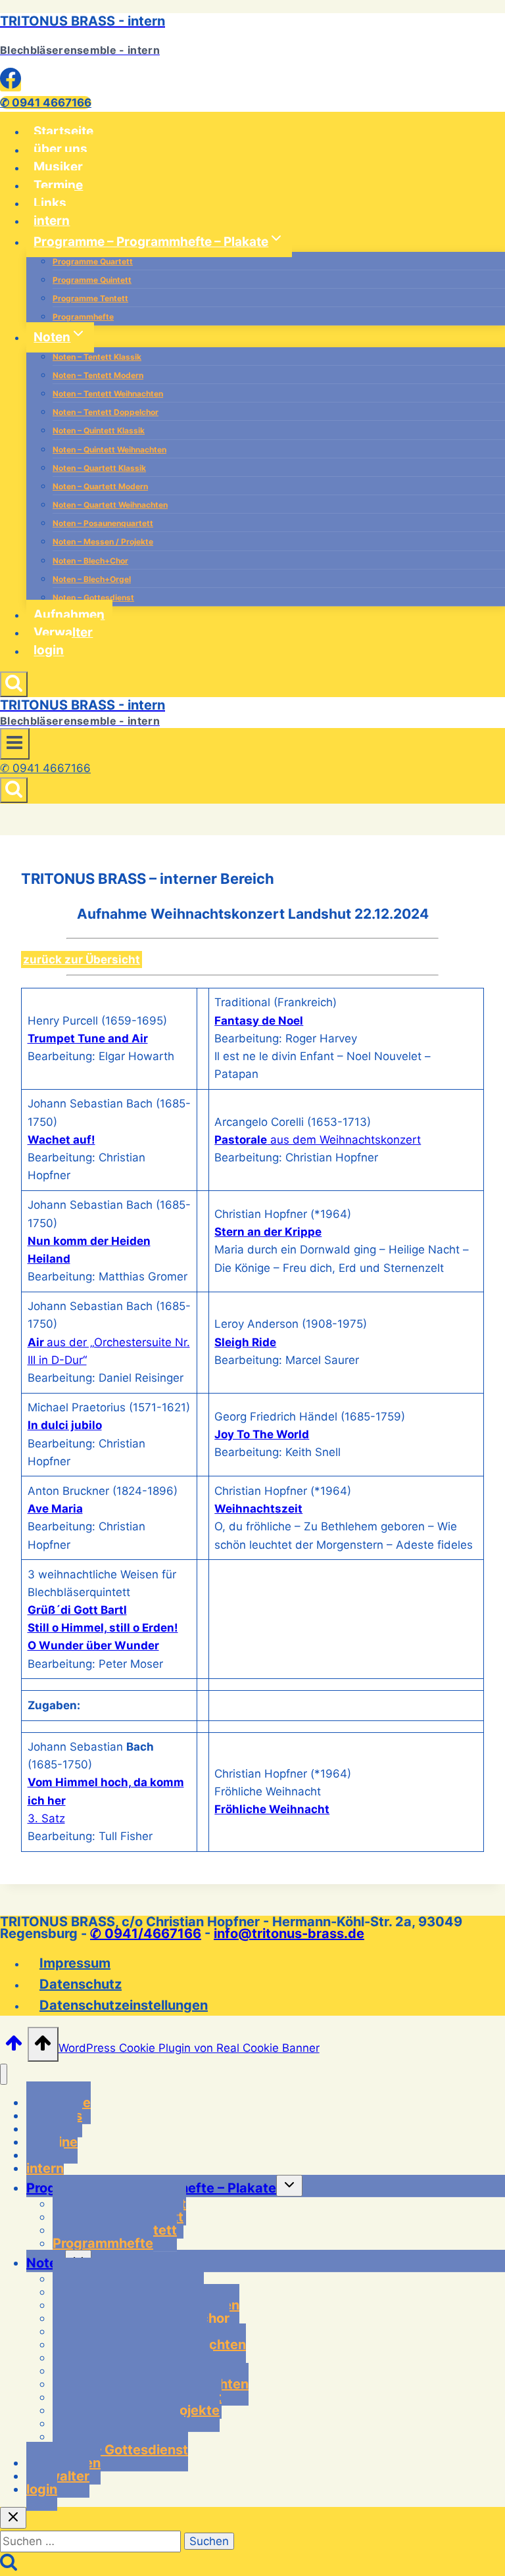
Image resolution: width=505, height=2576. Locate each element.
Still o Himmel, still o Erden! (103, 1628)
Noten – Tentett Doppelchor (106, 412)
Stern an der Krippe (268, 1232)
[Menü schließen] (4, 2075)
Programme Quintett (92, 280)
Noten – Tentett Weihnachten (108, 394)
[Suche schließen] (13, 2518)
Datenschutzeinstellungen (124, 2005)
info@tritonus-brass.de (289, 1933)
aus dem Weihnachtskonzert (318, 1140)
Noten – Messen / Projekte (103, 542)
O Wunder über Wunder (93, 1645)
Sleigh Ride (245, 1342)
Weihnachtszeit (258, 1509)
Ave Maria (55, 1509)
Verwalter (63, 632)
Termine (58, 185)
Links (50, 203)
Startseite (63, 131)
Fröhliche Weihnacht (272, 1809)
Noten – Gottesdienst (93, 597)
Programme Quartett (93, 261)
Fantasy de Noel (259, 1021)
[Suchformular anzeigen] (14, 684)
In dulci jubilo (65, 1425)
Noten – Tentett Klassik (97, 357)
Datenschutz (81, 1984)
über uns (60, 150)
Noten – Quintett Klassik (99, 430)
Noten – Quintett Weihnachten (109, 450)
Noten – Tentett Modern (98, 375)
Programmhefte (83, 317)
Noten (46, 2263)
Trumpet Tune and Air (88, 1038)
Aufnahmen (69, 615)
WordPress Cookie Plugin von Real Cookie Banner (189, 2048)
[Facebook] (11, 85)
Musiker (58, 167)
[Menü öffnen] (15, 744)
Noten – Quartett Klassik (99, 468)
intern (52, 221)
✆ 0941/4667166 (146, 1933)
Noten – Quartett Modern (100, 486)
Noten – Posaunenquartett (103, 523)
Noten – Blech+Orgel (92, 579)
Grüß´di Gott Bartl (77, 1610)
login (49, 651)
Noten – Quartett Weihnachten (110, 505)
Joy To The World (262, 1434)
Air (37, 1342)
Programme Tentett (90, 298)
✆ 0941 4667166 (46, 103)
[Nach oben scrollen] (14, 2047)
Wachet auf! (61, 1140)
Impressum (75, 1963)
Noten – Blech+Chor (90, 561)
